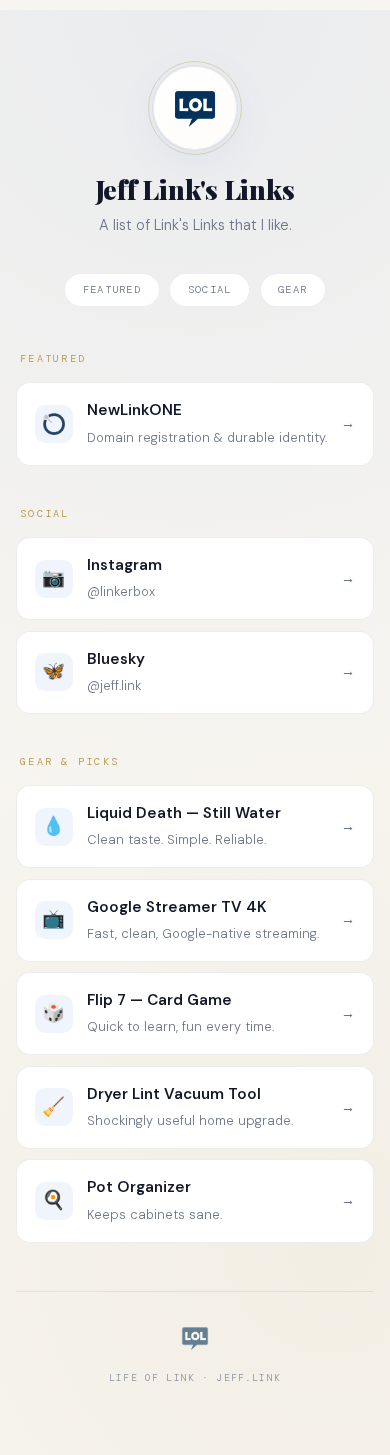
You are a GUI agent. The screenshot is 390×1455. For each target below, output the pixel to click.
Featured (112, 289)
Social (210, 289)
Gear (292, 289)
